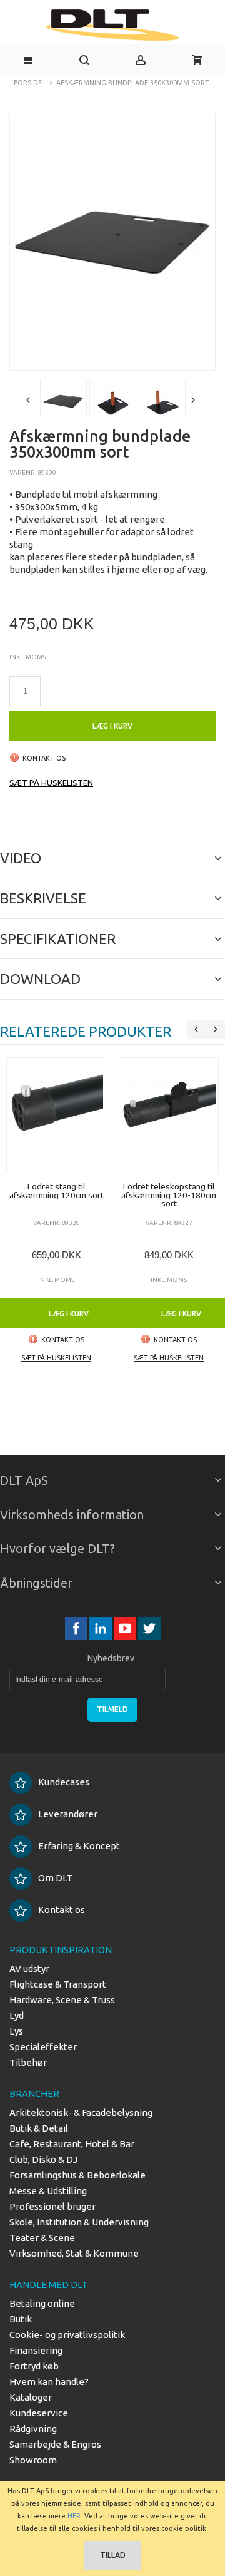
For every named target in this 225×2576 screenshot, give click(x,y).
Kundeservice (39, 2413)
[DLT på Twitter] (149, 1629)
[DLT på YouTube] (126, 1629)
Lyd (17, 2015)
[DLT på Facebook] (77, 1629)
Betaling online (42, 2303)
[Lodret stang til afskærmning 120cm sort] (56, 1115)
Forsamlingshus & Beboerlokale (77, 2175)
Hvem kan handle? (49, 2382)
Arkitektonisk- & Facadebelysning (81, 2112)
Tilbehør (28, 2062)
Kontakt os (62, 1910)
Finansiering (36, 2350)
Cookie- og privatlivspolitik (67, 2335)
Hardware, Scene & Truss (62, 2000)
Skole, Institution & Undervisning (79, 2222)
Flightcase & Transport (58, 1984)
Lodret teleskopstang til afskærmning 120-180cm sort (169, 1195)
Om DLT (55, 1878)
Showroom (33, 2460)
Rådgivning (33, 2429)
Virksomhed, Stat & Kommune (74, 2253)
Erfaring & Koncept (79, 1846)
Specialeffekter (43, 2047)
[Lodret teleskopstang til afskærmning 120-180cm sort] (169, 1115)
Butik (21, 2319)
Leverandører (68, 1814)
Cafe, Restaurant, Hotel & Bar (72, 2144)
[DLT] (112, 25)
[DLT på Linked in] (102, 1629)
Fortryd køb (34, 2366)
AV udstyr (29, 1968)
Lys (16, 2031)
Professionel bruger (52, 2206)
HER (74, 2516)
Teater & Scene (42, 2238)
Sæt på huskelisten (51, 783)
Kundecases (64, 1782)
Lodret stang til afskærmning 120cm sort (57, 1191)
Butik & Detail (39, 2128)
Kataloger (31, 2397)
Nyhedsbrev (111, 1658)
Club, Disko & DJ (43, 2159)
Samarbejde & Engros (55, 2444)
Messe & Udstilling (48, 2191)
